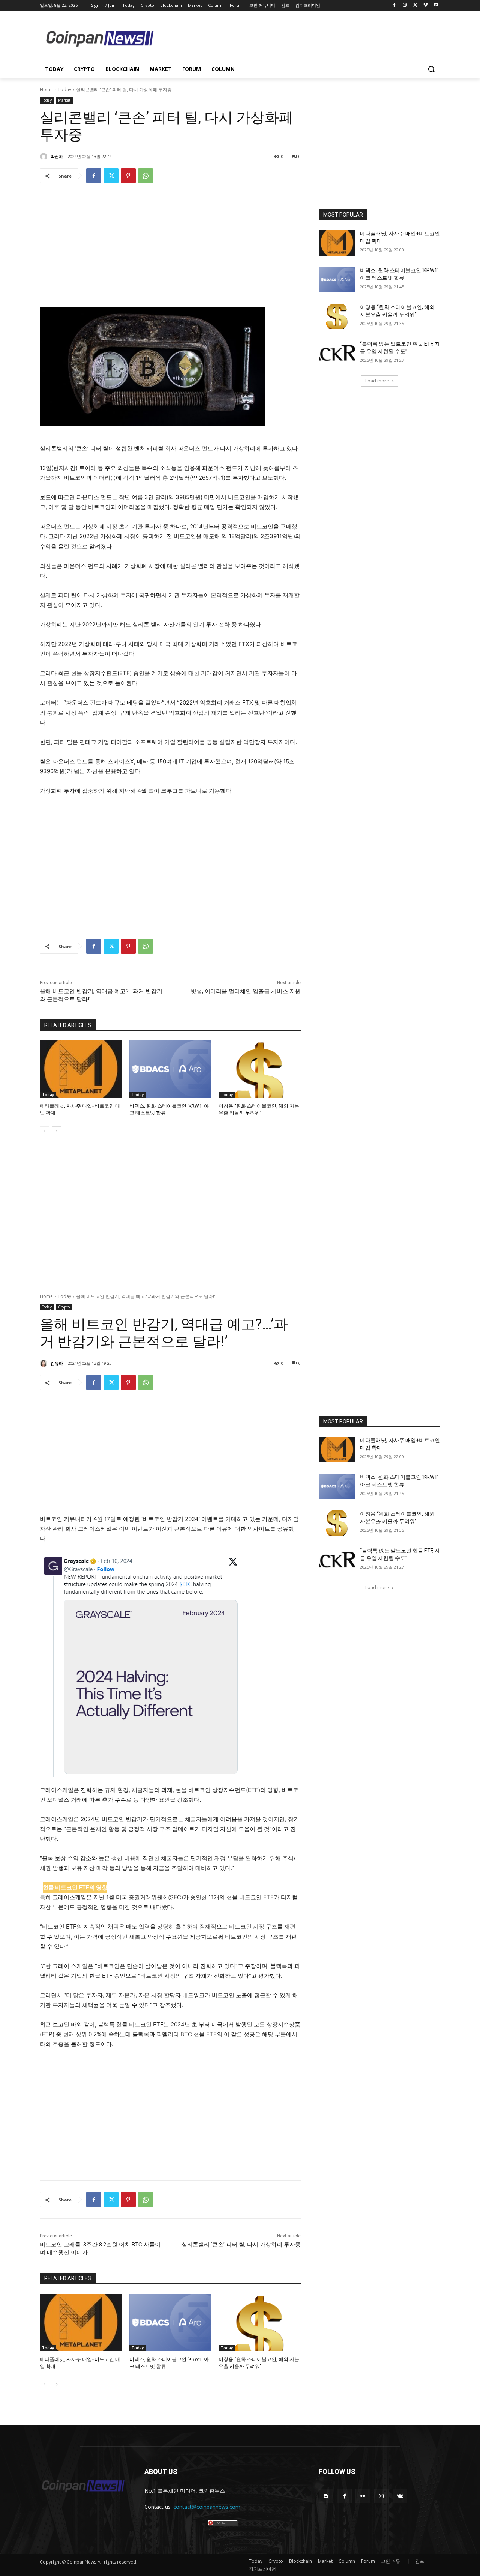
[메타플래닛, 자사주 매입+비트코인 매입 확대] (81, 1069)
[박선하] (45, 157)
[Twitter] (415, 5)
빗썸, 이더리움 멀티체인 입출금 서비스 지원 (246, 991)
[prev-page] (44, 1131)
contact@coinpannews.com (207, 2507)
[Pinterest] (128, 176)
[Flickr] (363, 2496)
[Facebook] (394, 5)
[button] (431, 69)
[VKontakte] (400, 2496)
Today (64, 90)
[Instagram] (405, 5)
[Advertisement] (300, 38)
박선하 (57, 156)
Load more (377, 381)
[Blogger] (326, 2496)
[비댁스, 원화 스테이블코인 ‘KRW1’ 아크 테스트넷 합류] (170, 1069)
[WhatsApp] (145, 176)
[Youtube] (436, 5)
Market (64, 100)
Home (46, 90)
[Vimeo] (425, 5)
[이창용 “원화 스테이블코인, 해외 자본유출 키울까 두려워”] (260, 1069)
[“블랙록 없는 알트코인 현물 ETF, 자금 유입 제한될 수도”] (337, 353)
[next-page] (56, 1131)
